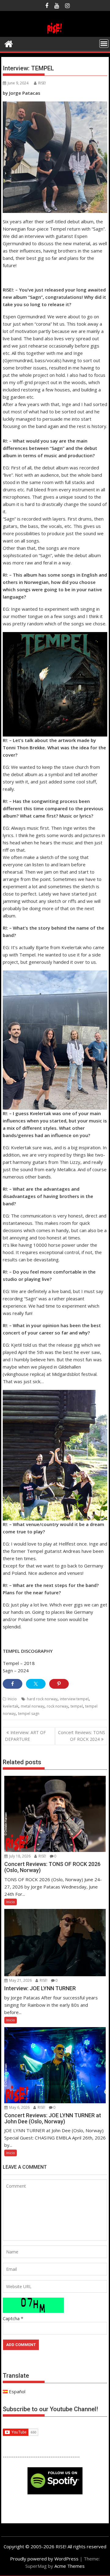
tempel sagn (29, 1714)
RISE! (42, 83)
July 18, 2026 (19, 1856)
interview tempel (74, 1699)
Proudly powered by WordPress (44, 2559)
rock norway (57, 1706)
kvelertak (11, 1706)
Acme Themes (70, 2566)
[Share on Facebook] (13, 1684)
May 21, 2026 (20, 1980)
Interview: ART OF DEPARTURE (25, 1736)
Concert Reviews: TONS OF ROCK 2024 (82, 1736)
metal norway (33, 1706)
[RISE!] (55, 33)
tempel (77, 1706)
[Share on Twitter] (36, 1684)
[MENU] (104, 44)
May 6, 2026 (19, 2107)
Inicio (12, 1699)
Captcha (11, 2318)
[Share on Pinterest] (59, 1684)
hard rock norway (42, 1699)
